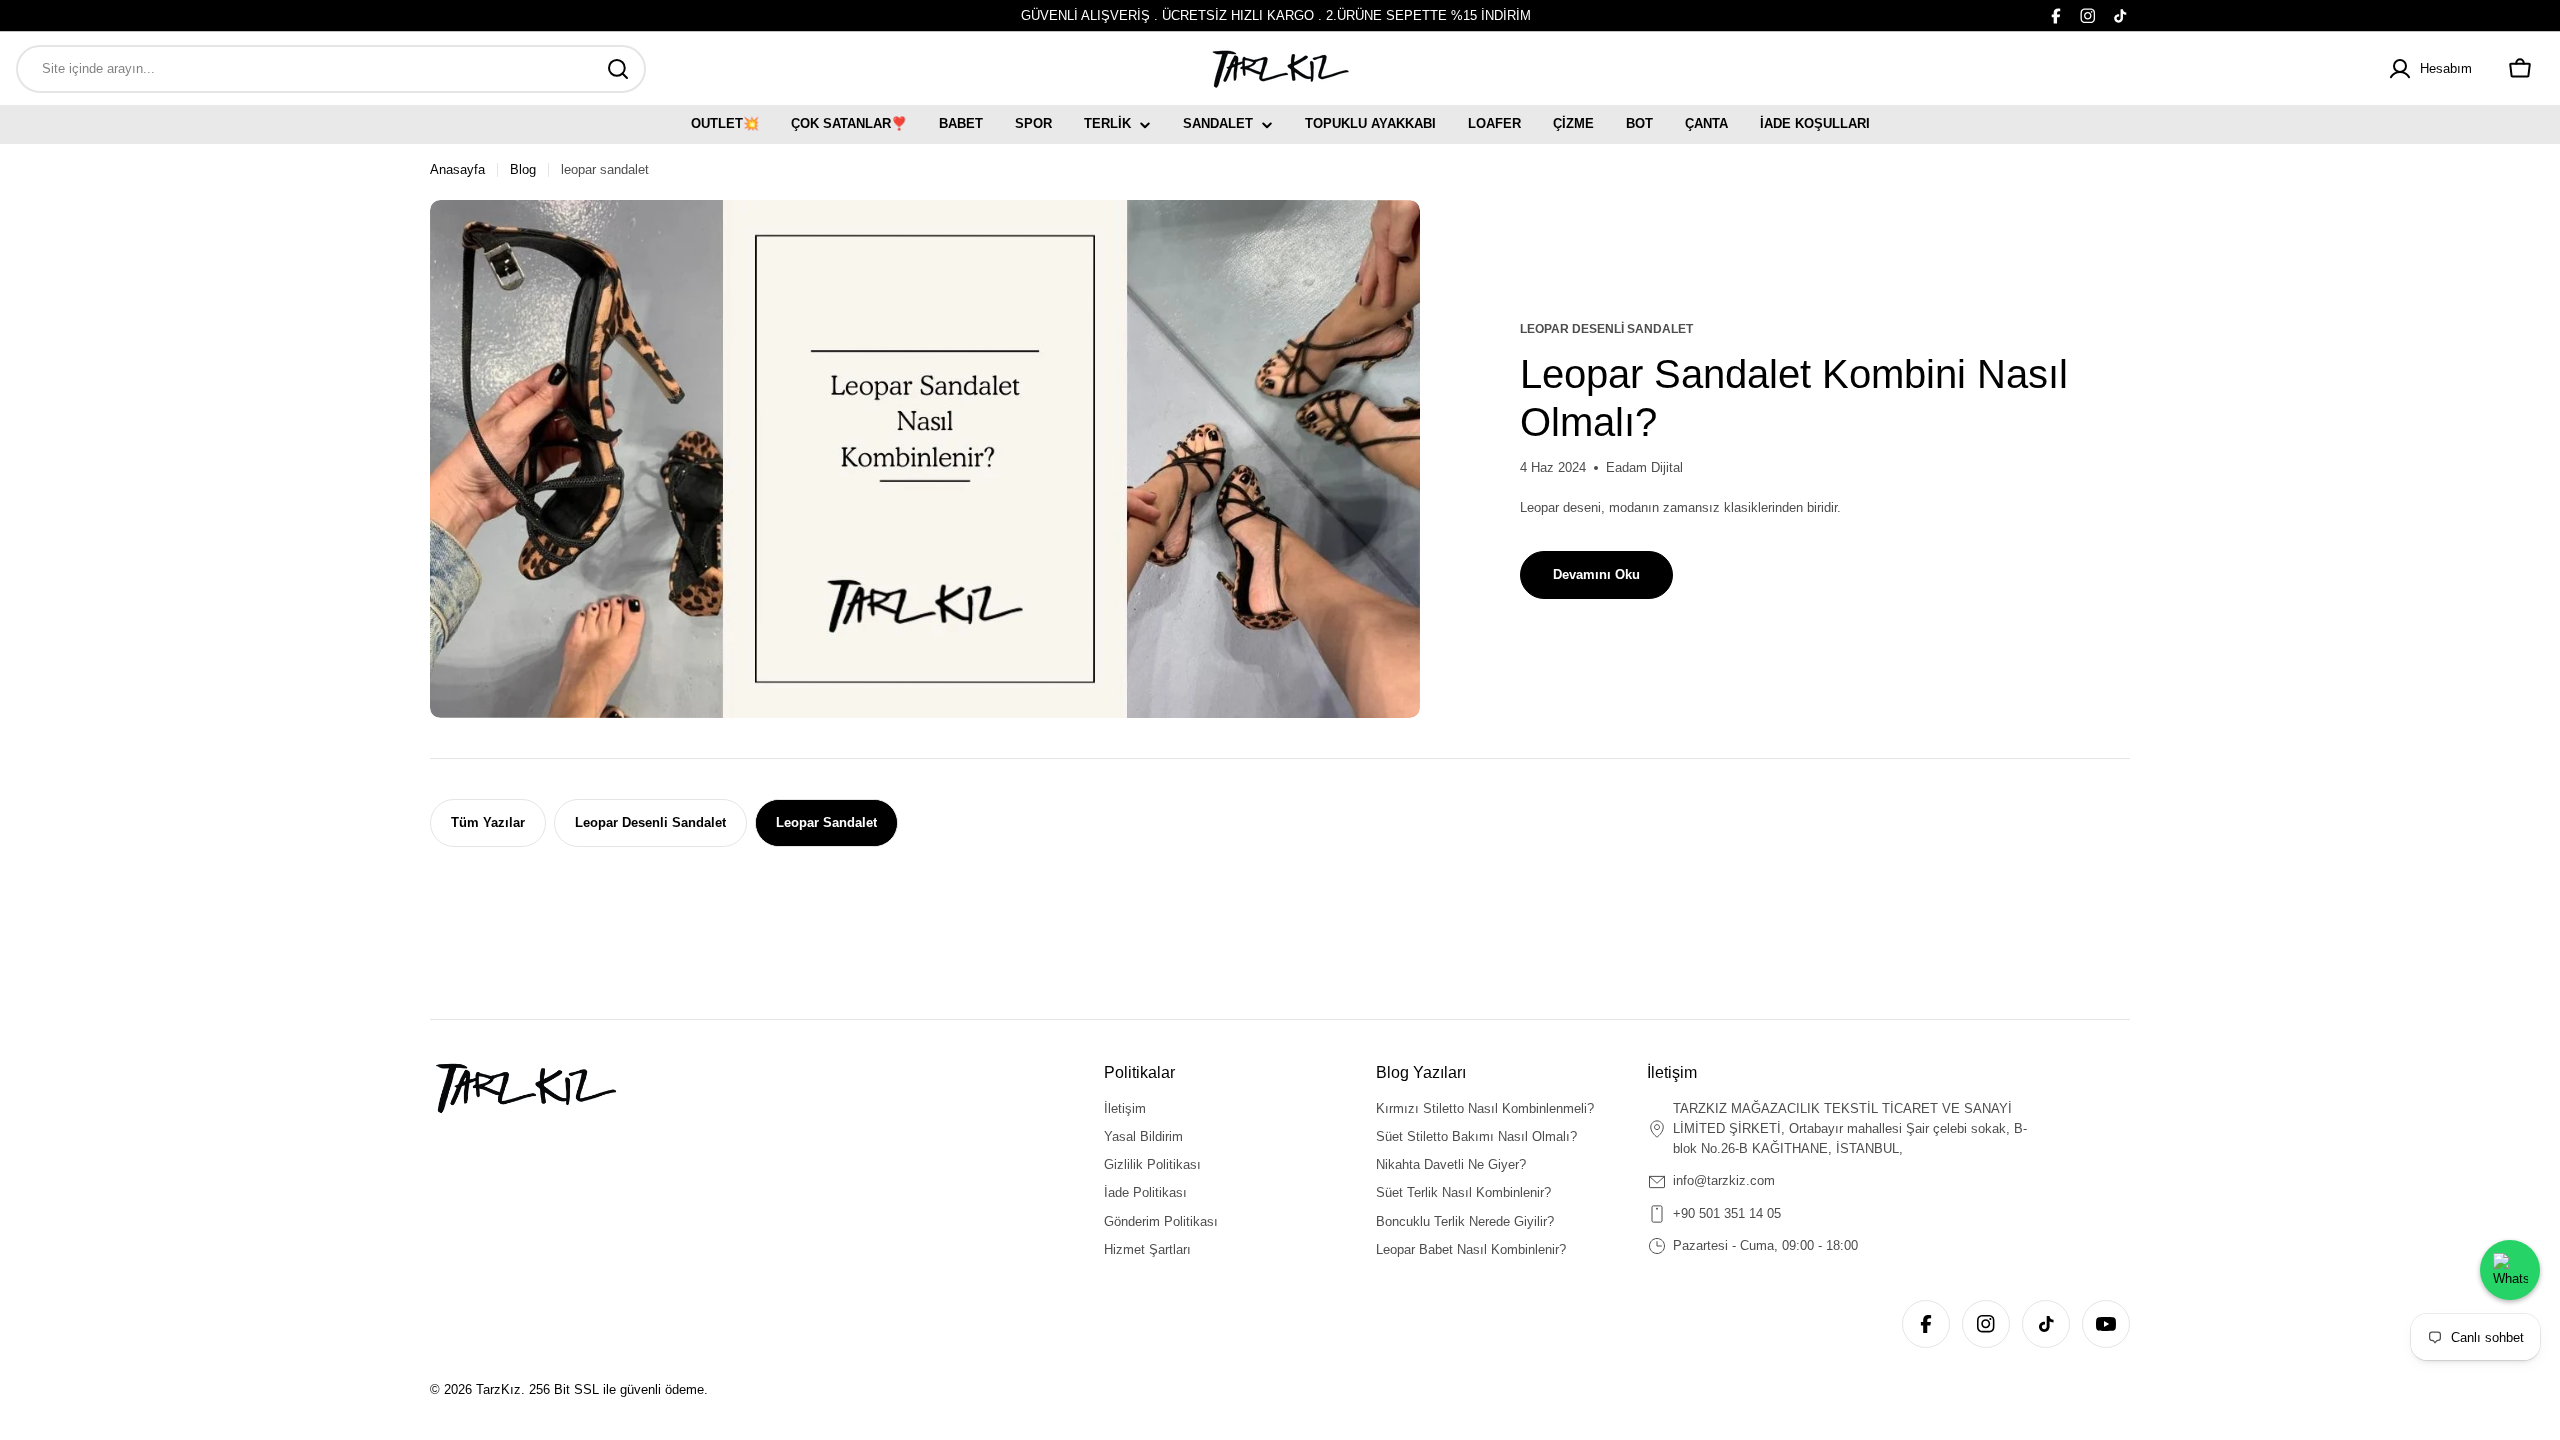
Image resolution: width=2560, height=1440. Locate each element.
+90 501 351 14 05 (1727, 1213)
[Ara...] (618, 69)
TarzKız (498, 1389)
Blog (523, 169)
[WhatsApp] (2510, 1270)
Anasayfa (457, 169)
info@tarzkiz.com (1724, 1180)
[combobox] (331, 69)
